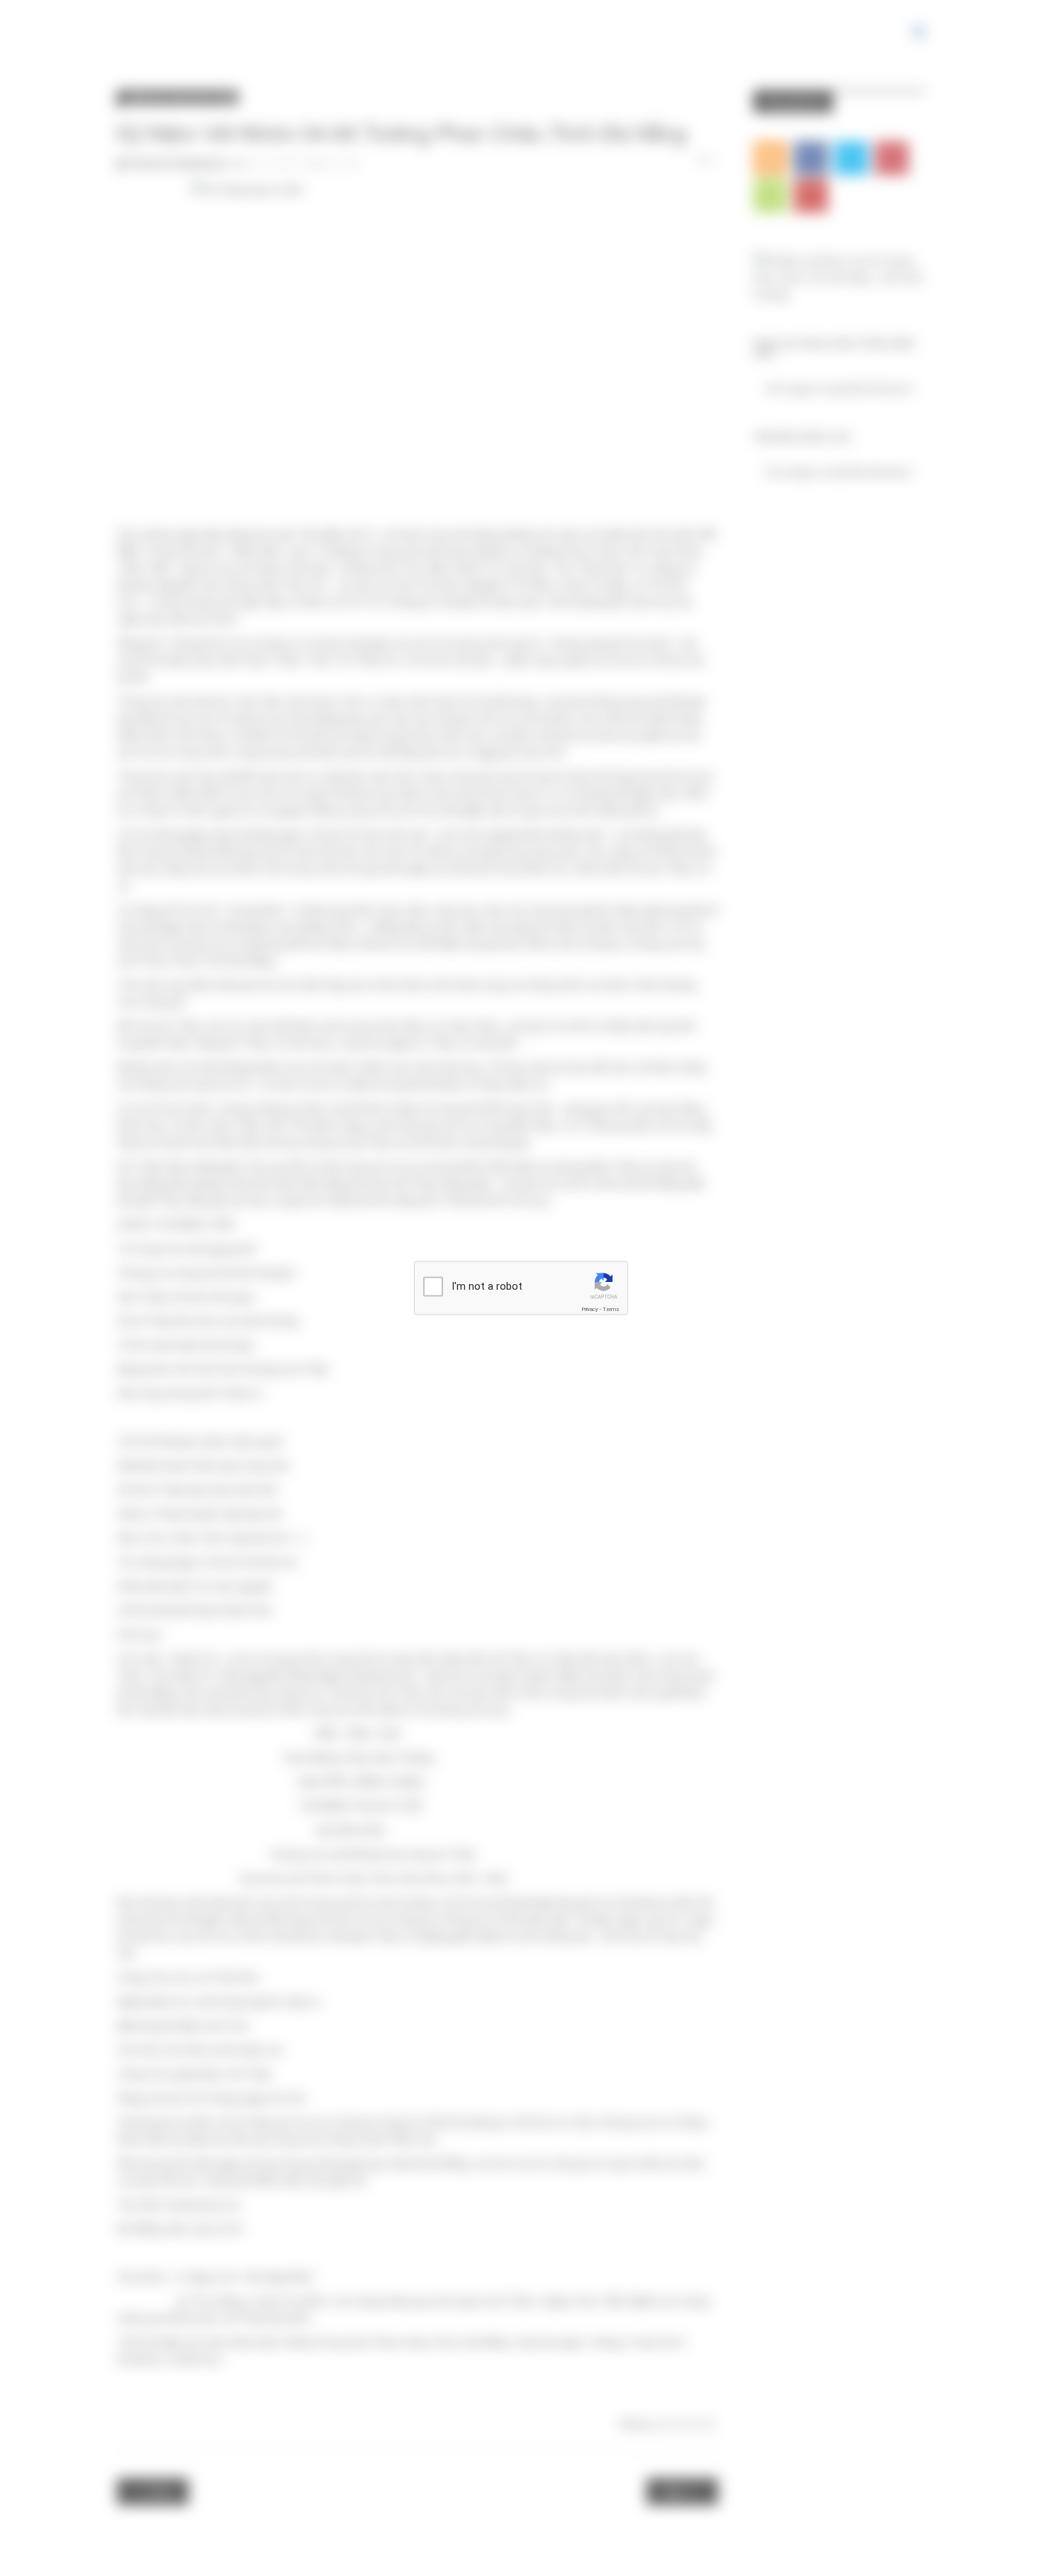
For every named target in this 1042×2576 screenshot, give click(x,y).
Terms (611, 1309)
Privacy (590, 1309)
